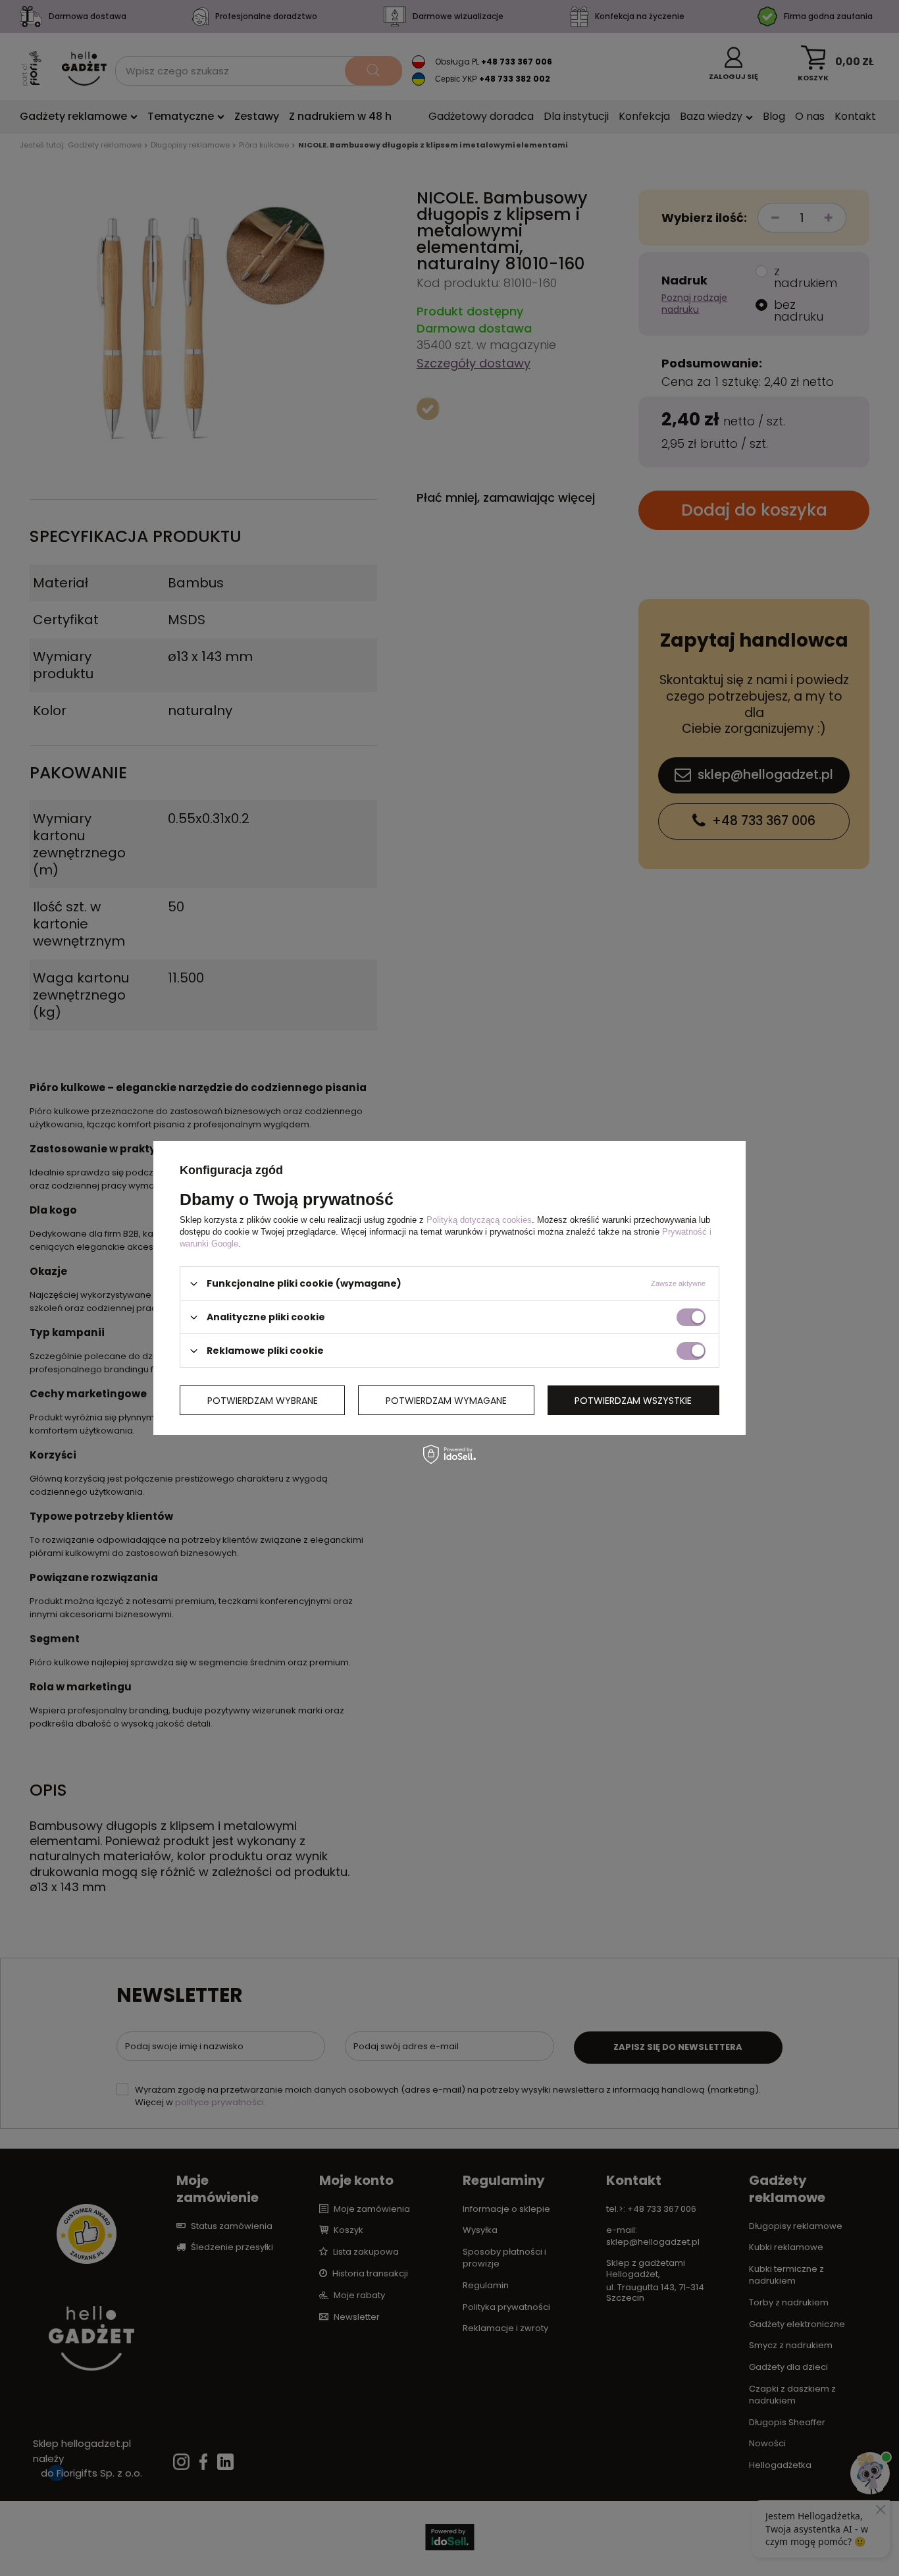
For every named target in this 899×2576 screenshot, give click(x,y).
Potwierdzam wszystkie (633, 1400)
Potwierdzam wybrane (263, 1400)
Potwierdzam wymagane (446, 1400)
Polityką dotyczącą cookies (479, 1220)
